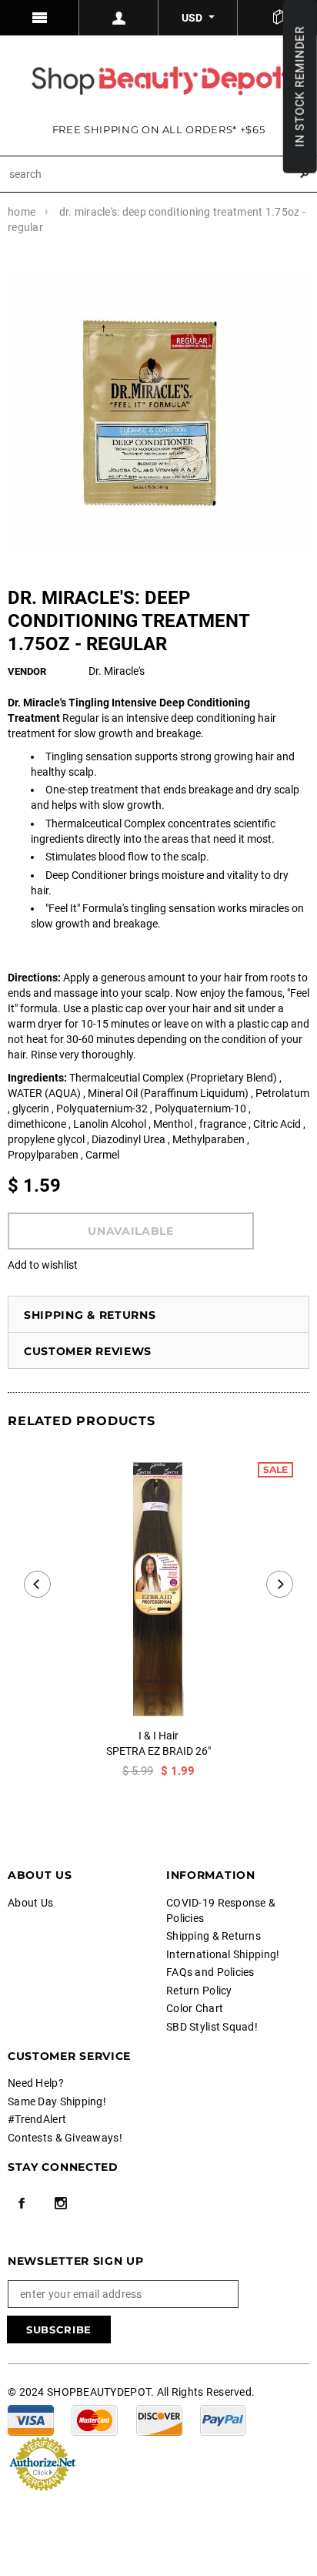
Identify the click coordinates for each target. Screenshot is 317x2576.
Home (22, 212)
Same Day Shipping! (57, 2101)
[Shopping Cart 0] (277, 18)
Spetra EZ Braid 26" (158, 1751)
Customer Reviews (88, 1351)
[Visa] (31, 2420)
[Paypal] (223, 2420)
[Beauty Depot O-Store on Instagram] (61, 2203)
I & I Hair (158, 1736)
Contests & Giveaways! (65, 2138)
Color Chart (195, 2008)
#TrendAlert (37, 2119)
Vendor (27, 671)
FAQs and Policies (210, 1972)
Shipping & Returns (90, 1315)
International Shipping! (223, 1954)
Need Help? (36, 2083)
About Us (30, 1903)
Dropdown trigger (119, 18)
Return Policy (199, 1991)
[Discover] (159, 2420)
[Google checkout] (42, 2463)
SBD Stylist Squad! (212, 2027)
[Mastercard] (95, 2420)
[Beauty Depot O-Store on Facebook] (22, 2203)
